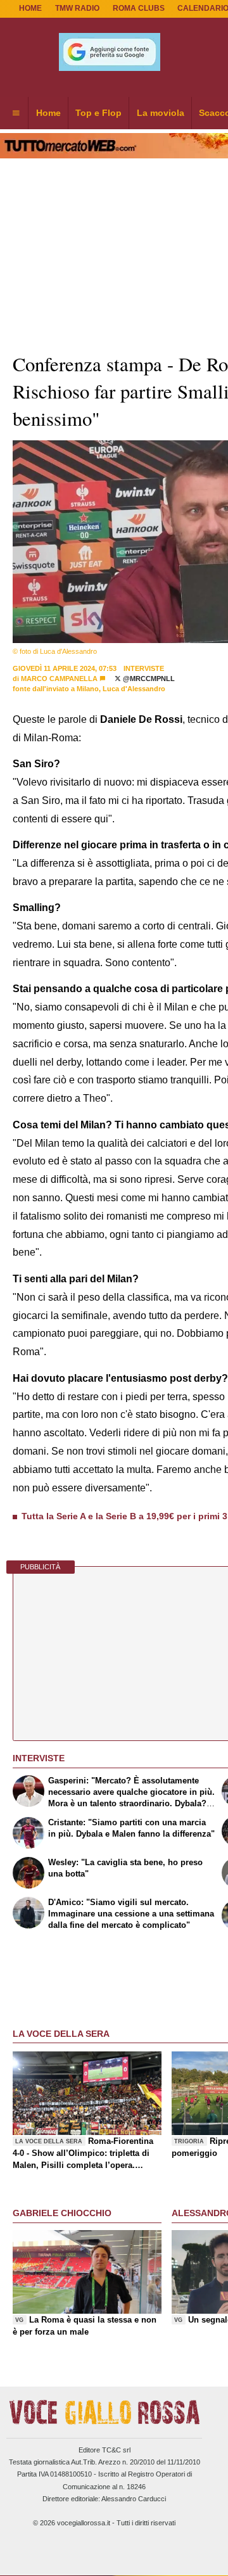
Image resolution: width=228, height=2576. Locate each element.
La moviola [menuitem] (161, 113)
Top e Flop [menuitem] (98, 113)
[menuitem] (16, 113)
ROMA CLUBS (139, 8)
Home (30, 8)
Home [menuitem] (48, 113)
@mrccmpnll (148, 679)
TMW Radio (77, 8)
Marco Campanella (59, 679)
